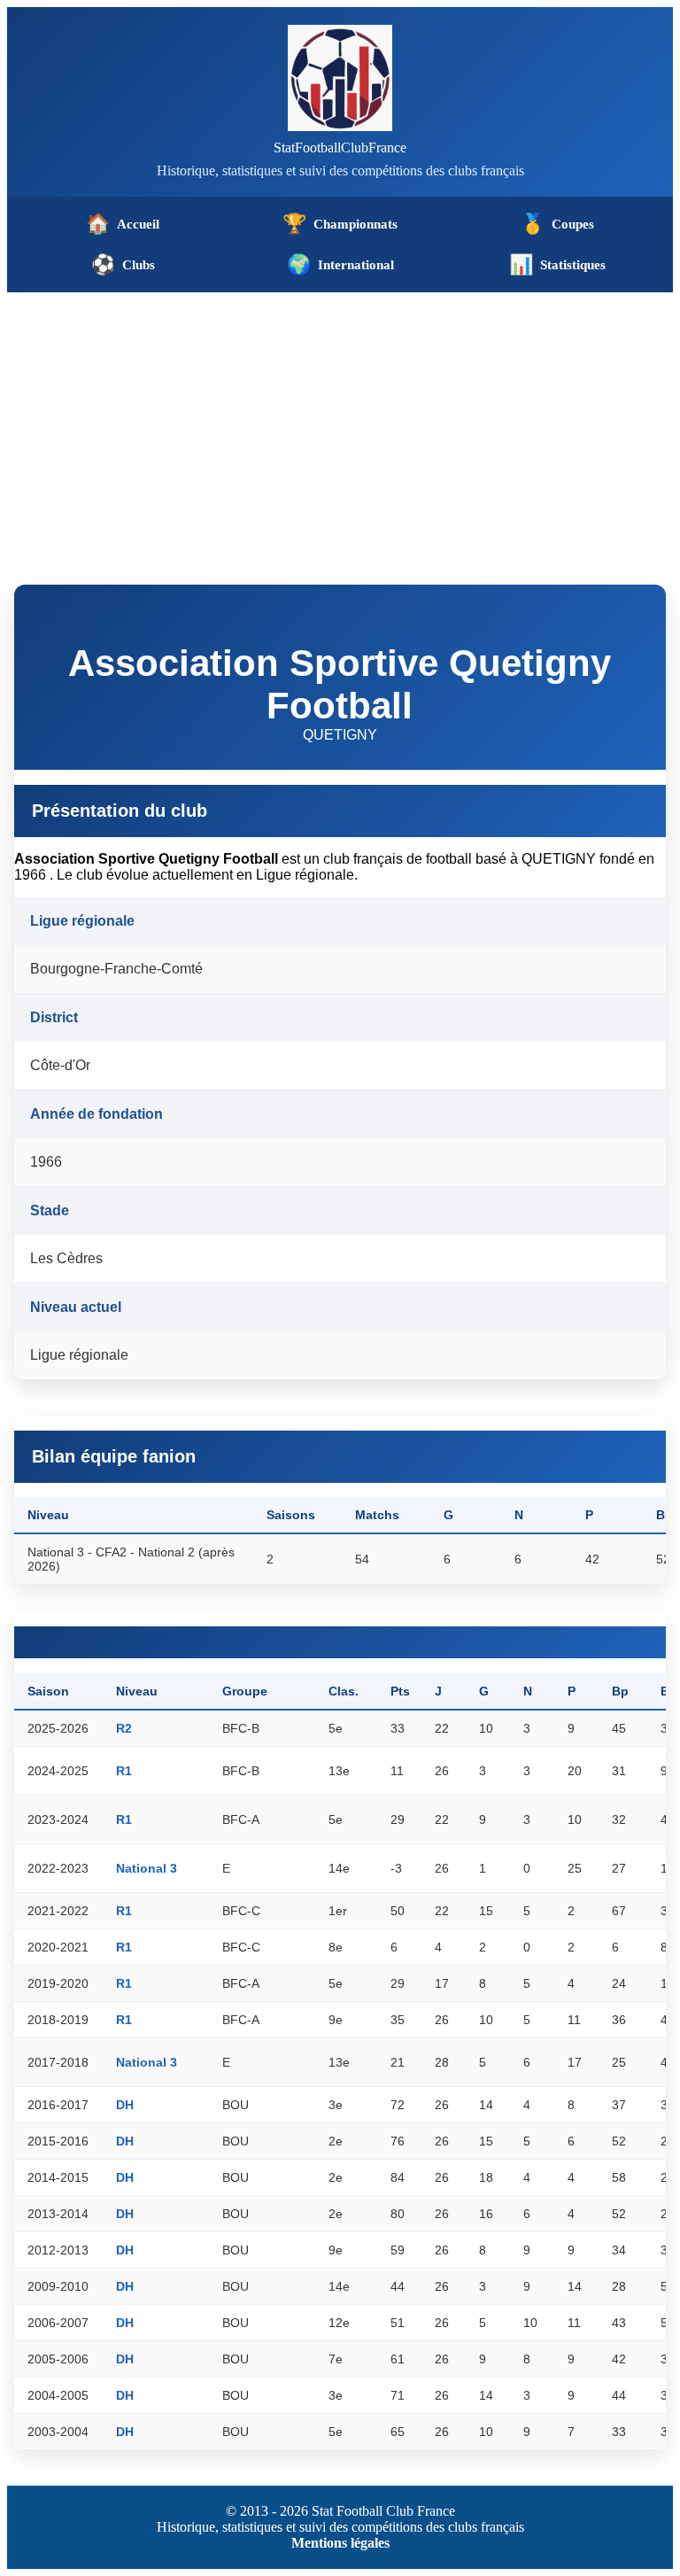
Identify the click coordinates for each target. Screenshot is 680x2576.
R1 (124, 1771)
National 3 (147, 1868)
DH (125, 2105)
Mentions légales (340, 2543)
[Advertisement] (340, 425)
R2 (124, 1728)
